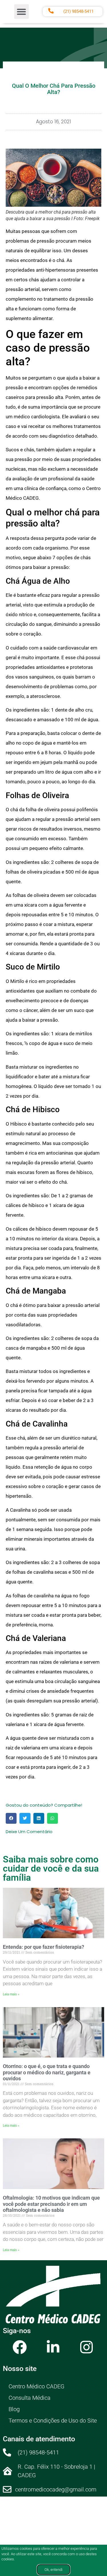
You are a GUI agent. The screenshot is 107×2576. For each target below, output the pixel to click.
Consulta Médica (30, 2398)
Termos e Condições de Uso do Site (53, 2421)
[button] (22, 12)
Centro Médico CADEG (37, 2386)
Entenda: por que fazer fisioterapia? (44, 1947)
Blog (14, 2409)
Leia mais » (11, 1994)
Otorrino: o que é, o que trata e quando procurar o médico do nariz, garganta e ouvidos (47, 2072)
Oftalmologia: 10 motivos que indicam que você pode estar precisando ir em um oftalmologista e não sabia (51, 2204)
